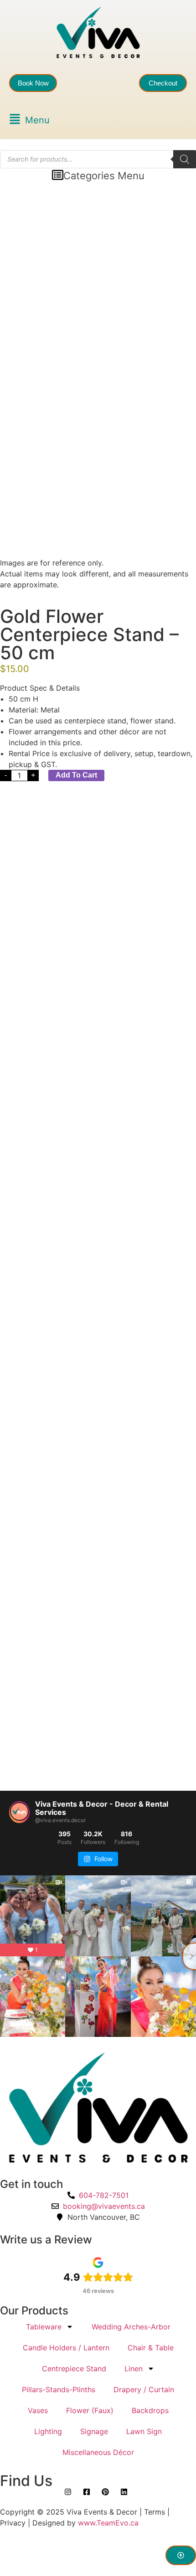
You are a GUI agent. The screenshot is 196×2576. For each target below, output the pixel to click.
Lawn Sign (144, 2431)
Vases (38, 2410)
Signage (94, 2431)
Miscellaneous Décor (98, 2452)
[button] (29, 120)
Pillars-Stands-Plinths (59, 2389)
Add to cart (76, 775)
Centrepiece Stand (74, 2369)
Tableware (44, 2327)
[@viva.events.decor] (19, 1812)
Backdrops (150, 2410)
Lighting (48, 2431)
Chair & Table (151, 2348)
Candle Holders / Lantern (66, 2348)
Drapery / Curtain (144, 2389)
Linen (134, 2369)
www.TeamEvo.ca (108, 2523)
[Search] (185, 159)
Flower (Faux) (90, 2410)
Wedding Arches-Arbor (131, 2327)
